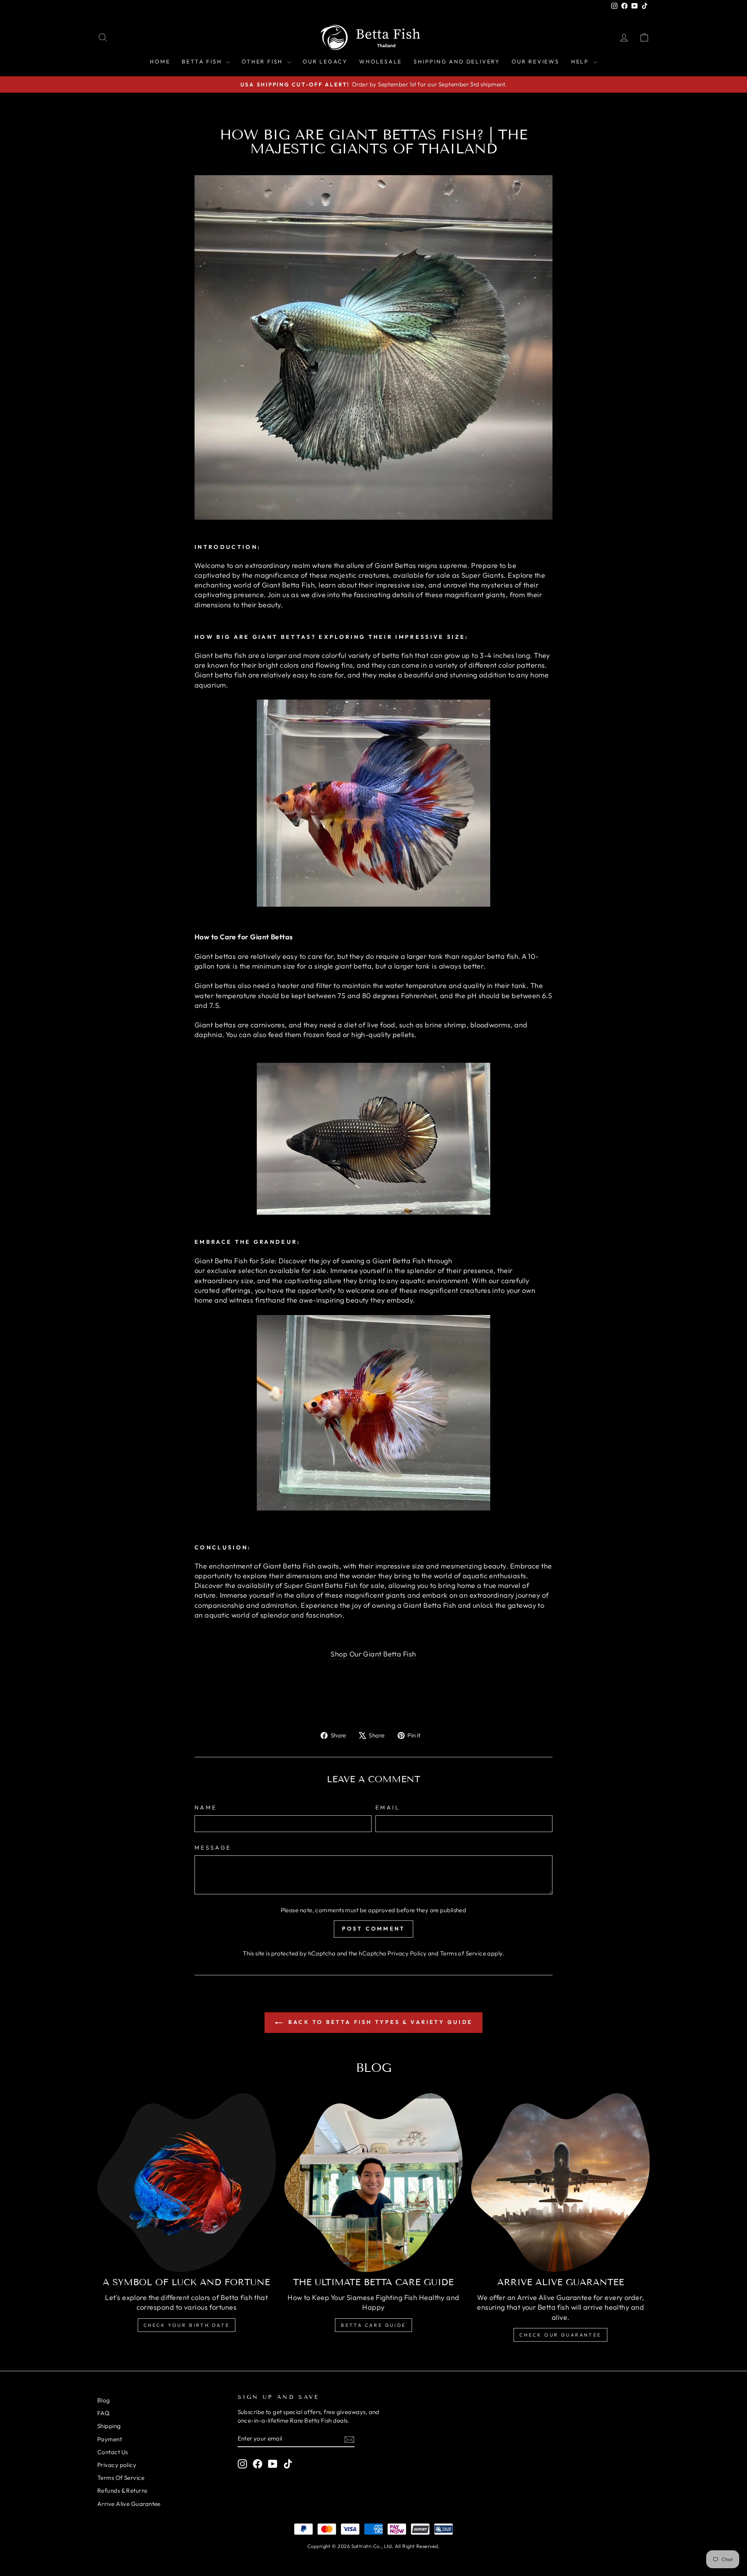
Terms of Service (463, 1953)
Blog (104, 2400)
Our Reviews (536, 62)
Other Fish (263, 62)
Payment (110, 2439)
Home (160, 62)
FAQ (103, 2413)
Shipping (109, 2426)
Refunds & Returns (122, 2491)
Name (206, 1808)
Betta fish (203, 62)
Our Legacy (325, 62)
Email (388, 1808)
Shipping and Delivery (457, 62)
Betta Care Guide (373, 2325)
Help (581, 62)
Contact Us (113, 2452)
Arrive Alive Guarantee (129, 2504)
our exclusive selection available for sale (260, 1270)
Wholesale (381, 62)
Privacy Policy (407, 1953)
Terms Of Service (121, 2478)
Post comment (373, 1929)
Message (213, 1848)
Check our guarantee (560, 2335)
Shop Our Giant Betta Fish (373, 1654)
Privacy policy (117, 2465)
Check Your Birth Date (187, 2325)
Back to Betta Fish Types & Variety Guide (379, 2022)
